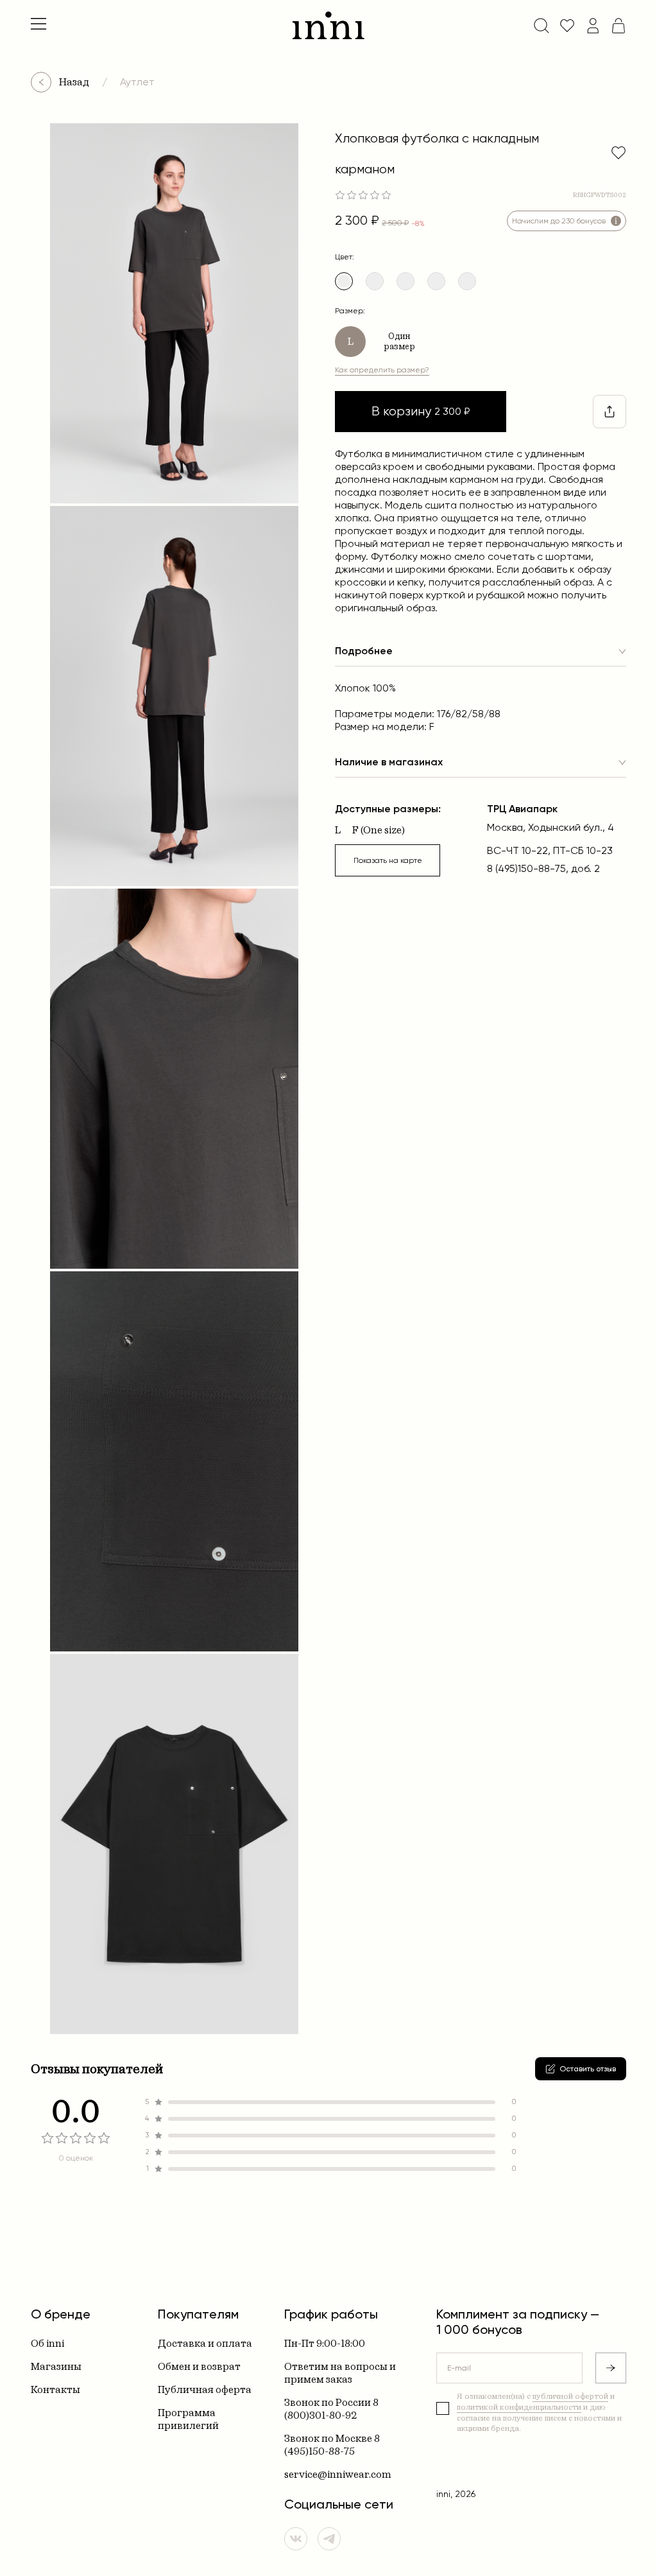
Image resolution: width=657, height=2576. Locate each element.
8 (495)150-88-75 (332, 2445)
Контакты (55, 2389)
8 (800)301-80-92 (331, 2409)
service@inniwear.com (338, 2474)
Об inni (47, 2343)
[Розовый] (436, 281)
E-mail (459, 2368)
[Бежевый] (405, 281)
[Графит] (344, 281)
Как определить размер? (382, 370)
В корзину (421, 411)
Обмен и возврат (199, 2366)
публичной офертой (570, 2396)
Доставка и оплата (205, 2343)
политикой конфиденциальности (519, 2407)
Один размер (399, 341)
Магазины (56, 2366)
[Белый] (375, 281)
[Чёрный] (467, 281)
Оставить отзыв (588, 2069)
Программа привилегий (188, 2419)
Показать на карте (388, 860)
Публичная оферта (205, 2389)
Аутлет (137, 82)
